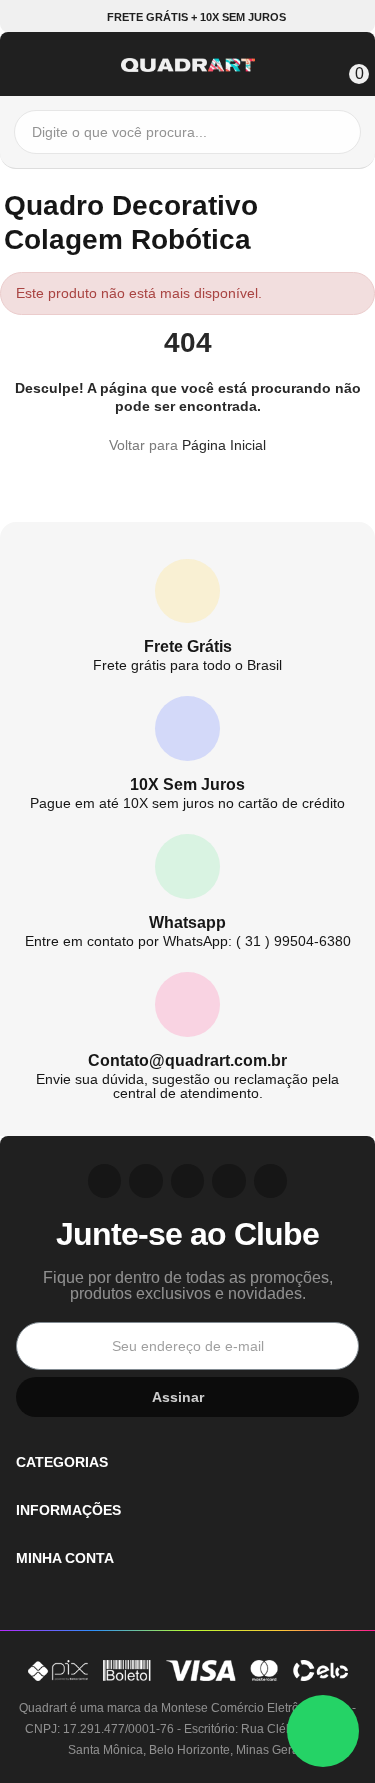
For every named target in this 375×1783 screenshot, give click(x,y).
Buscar (341, 132)
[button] (188, 17)
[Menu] (23, 62)
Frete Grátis (188, 646)
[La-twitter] (271, 1181)
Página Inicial (224, 445)
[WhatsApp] (323, 1731)
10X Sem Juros (187, 784)
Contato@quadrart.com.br (187, 1060)
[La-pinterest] (146, 1181)
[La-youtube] (188, 1181)
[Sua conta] (317, 62)
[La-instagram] (105, 1181)
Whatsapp (187, 922)
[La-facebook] (229, 1181)
